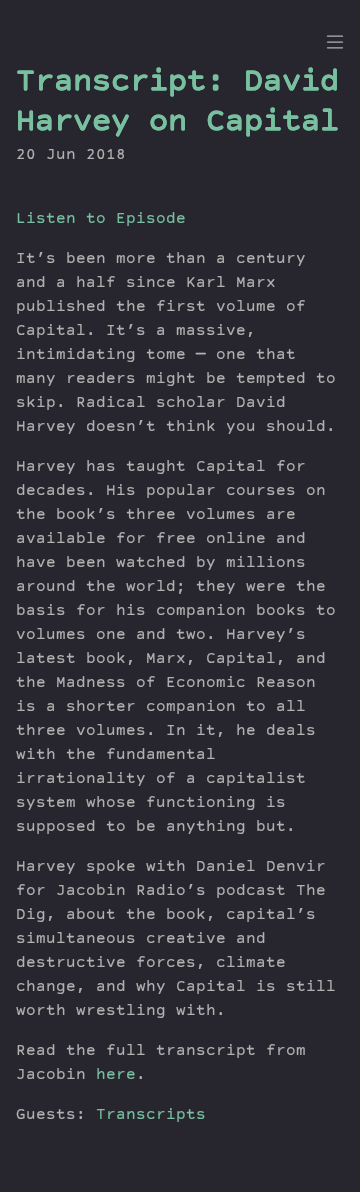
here (116, 1076)
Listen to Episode (101, 220)
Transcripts (151, 1116)
